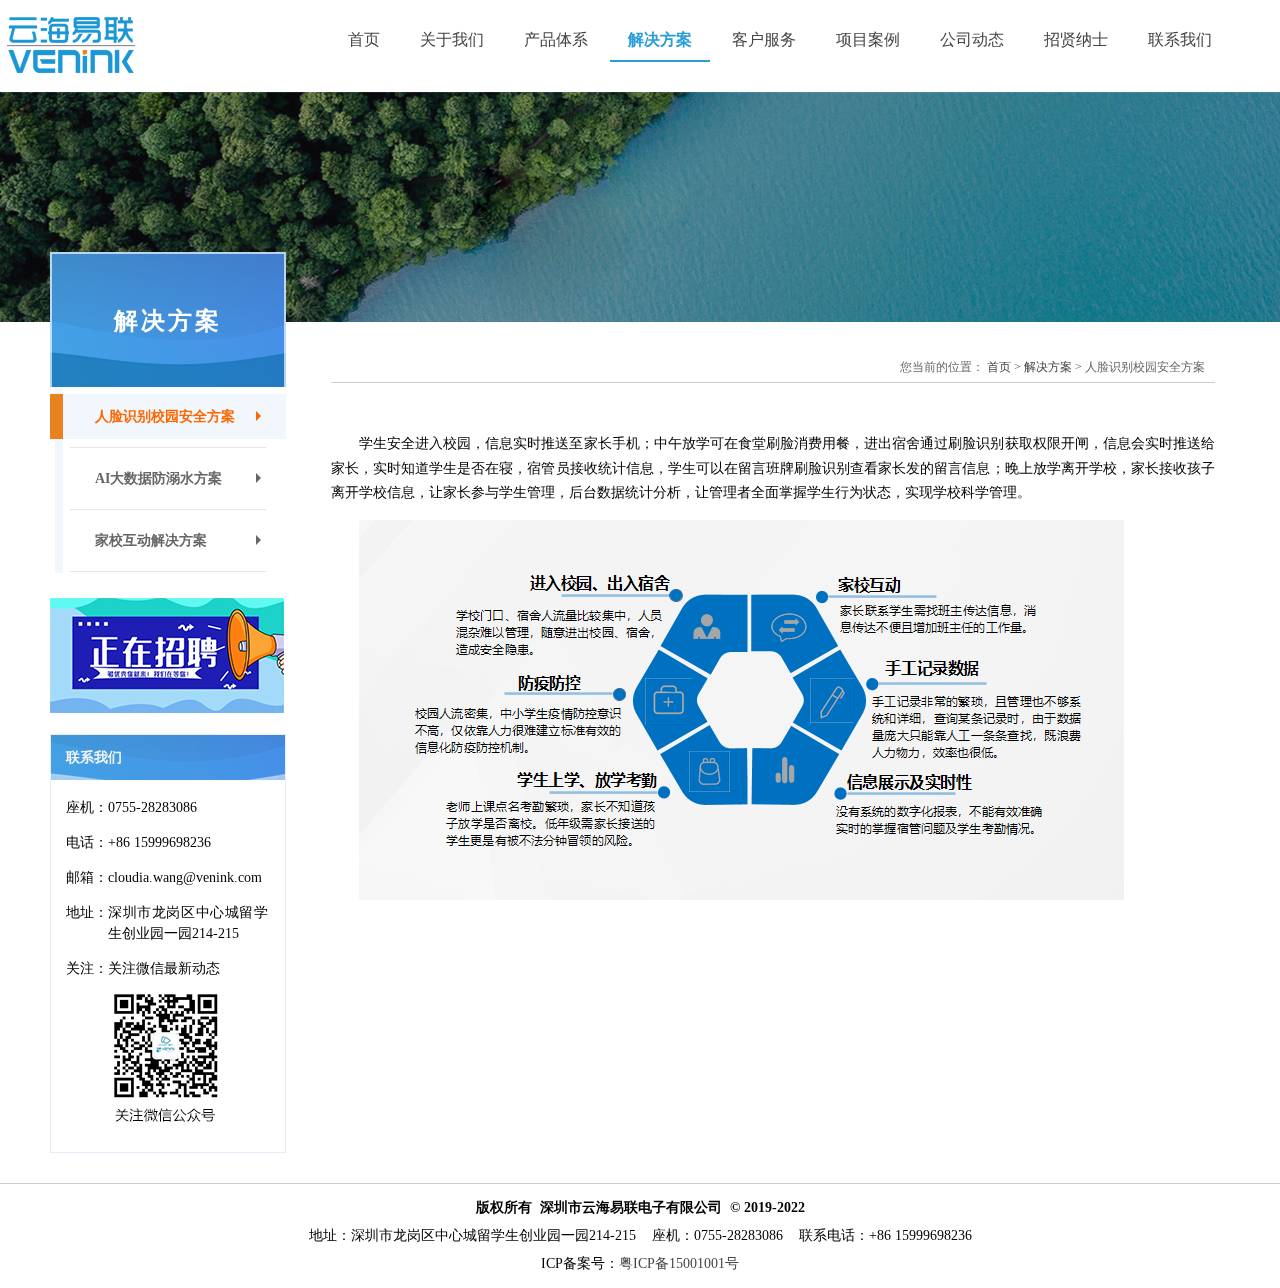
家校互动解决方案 (151, 540)
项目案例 (868, 39)
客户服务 (764, 39)
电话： (87, 842)
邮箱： (87, 877)
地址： (87, 912)
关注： (87, 968)
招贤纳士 (1076, 39)
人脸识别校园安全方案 (165, 416)
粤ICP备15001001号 (679, 1263)
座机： (87, 807)
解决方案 (660, 39)
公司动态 (972, 39)
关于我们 (452, 39)
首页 (364, 39)
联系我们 (1180, 39)
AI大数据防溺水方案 (158, 478)
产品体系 (556, 39)
